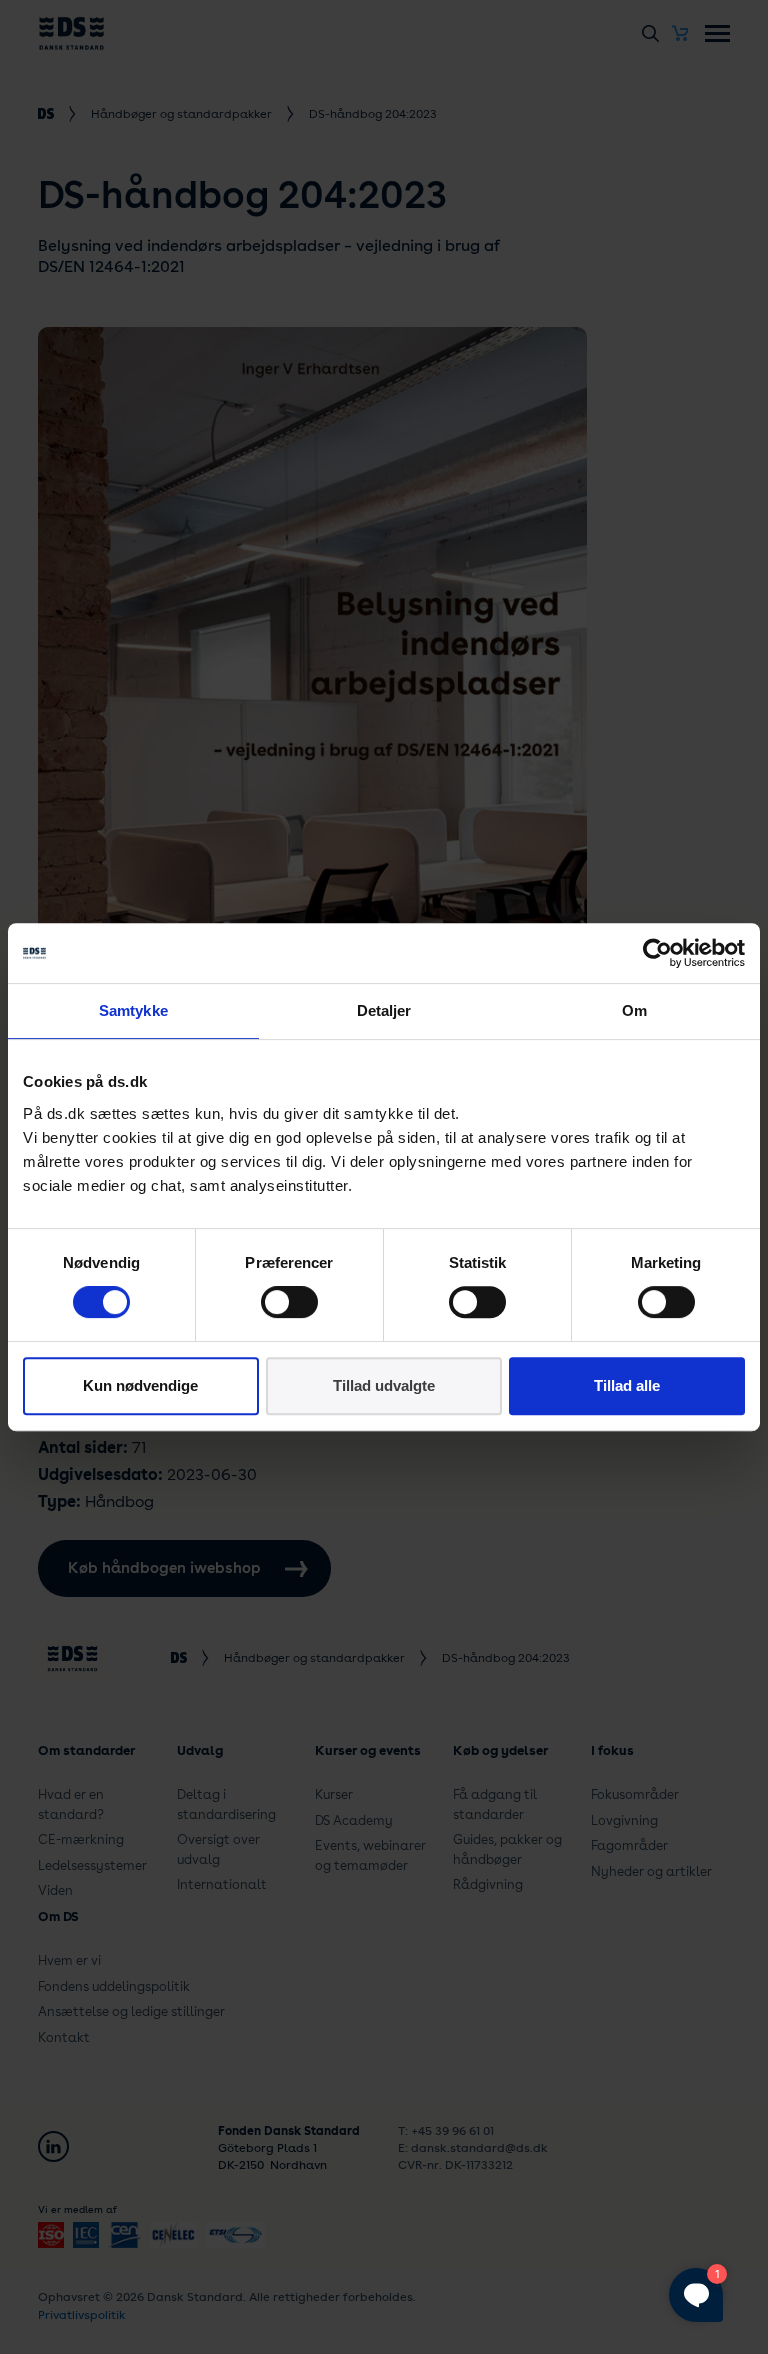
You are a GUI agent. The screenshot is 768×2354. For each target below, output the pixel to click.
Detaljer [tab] (384, 1010)
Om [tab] (634, 1010)
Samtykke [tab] (133, 1010)
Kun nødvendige (140, 1385)
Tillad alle (627, 1385)
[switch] (289, 1302)
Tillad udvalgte (384, 1385)
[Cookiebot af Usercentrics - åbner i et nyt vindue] (657, 953)
